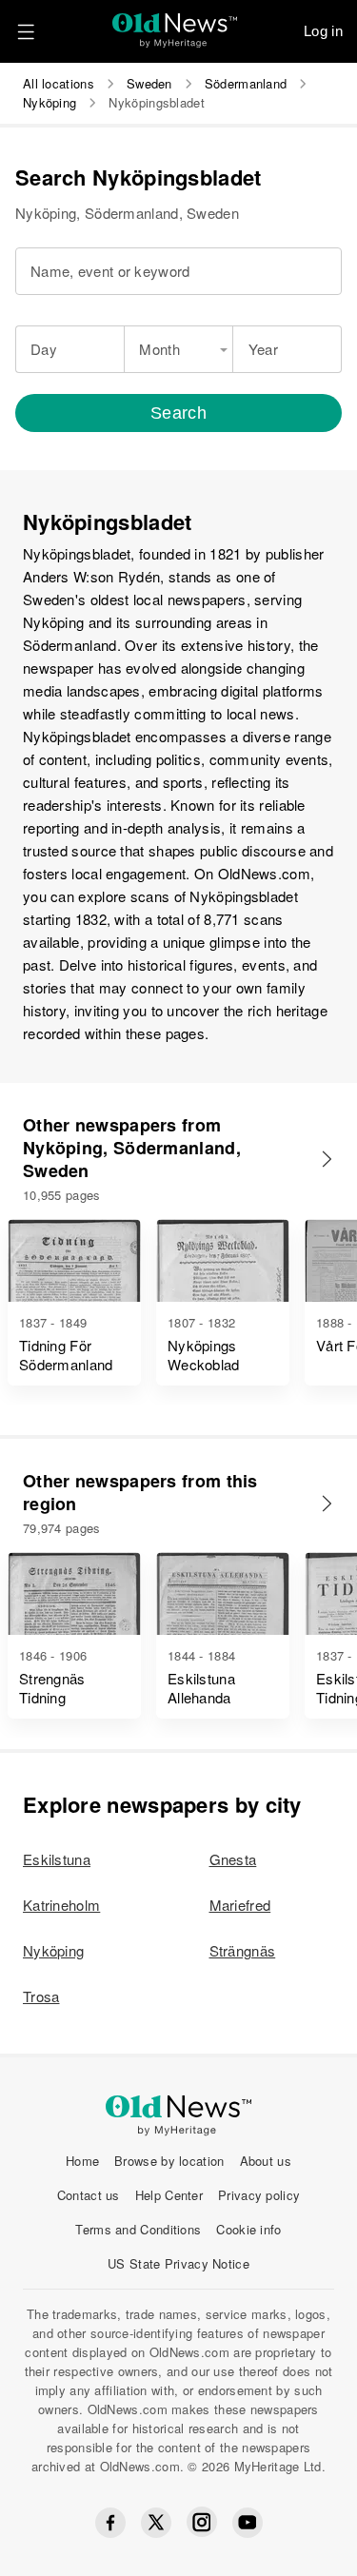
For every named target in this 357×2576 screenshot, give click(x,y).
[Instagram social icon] (202, 2522)
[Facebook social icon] (110, 2523)
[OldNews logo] (175, 24)
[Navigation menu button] (26, 31)
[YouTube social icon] (248, 2523)
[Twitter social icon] (156, 2523)
